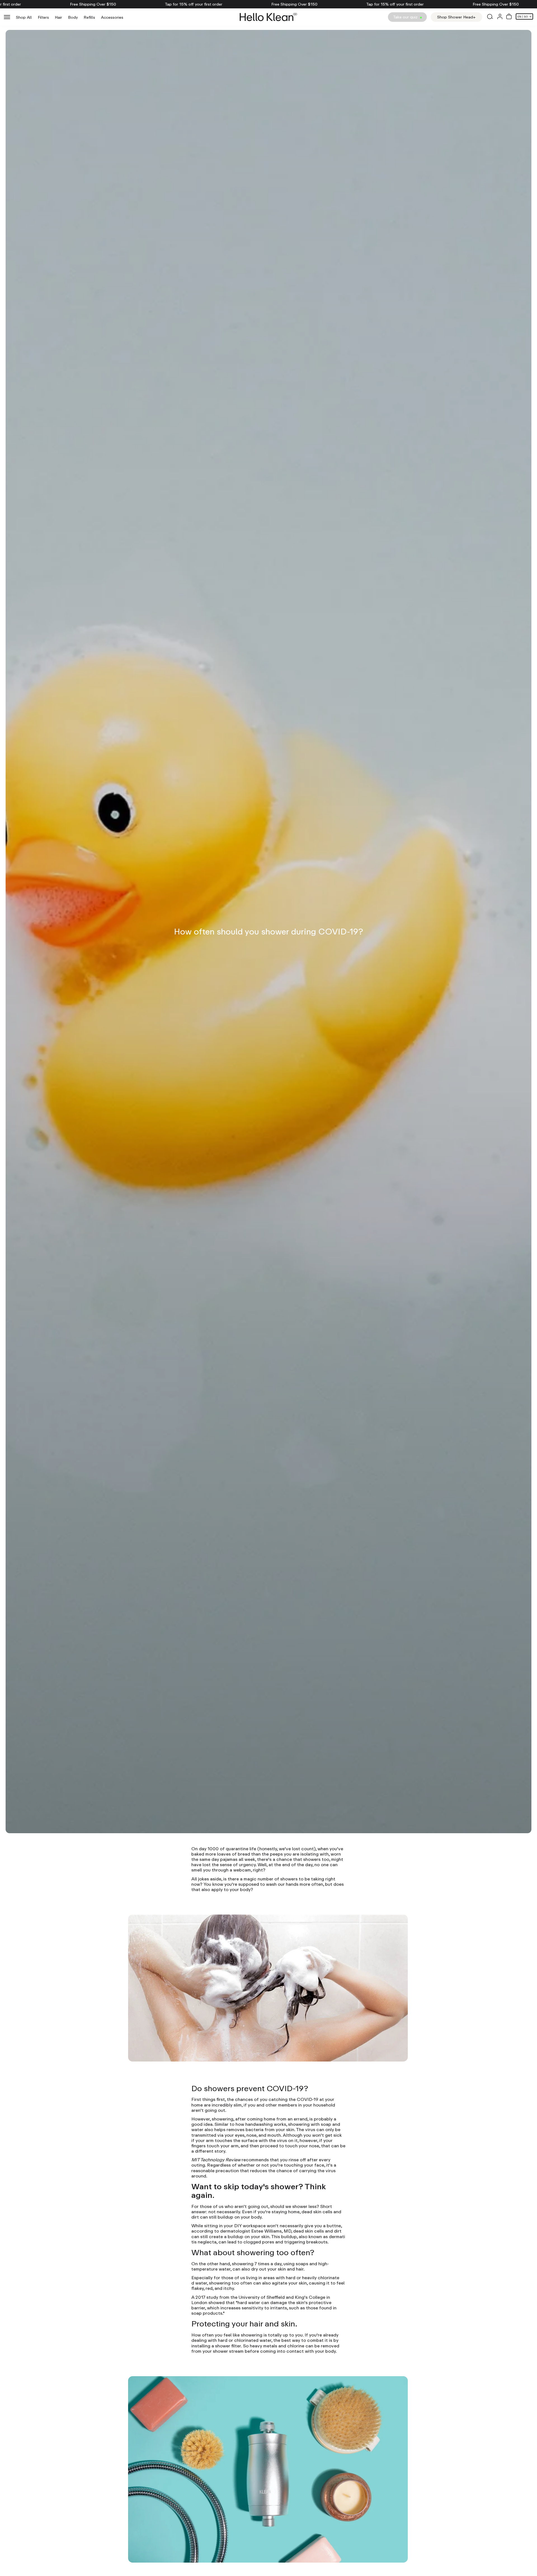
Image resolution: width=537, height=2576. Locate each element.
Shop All (24, 17)
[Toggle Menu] (7, 17)
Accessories (112, 17)
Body (73, 17)
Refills (89, 17)
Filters (43, 17)
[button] (509, 17)
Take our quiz (406, 17)
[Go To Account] (500, 17)
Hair (58, 17)
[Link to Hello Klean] (268, 17)
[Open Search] (490, 17)
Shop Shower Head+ (456, 17)
